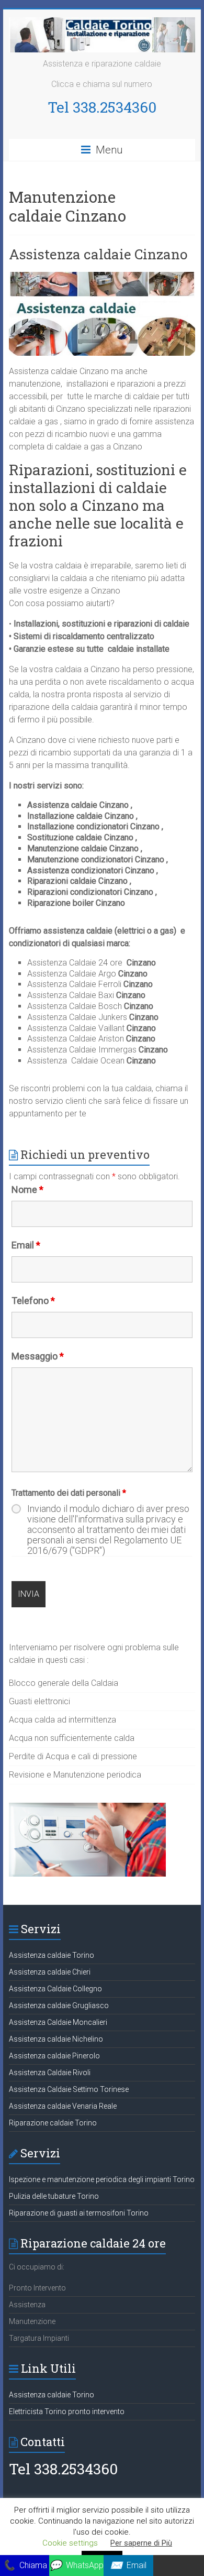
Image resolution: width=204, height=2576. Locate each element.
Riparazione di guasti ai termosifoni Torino (79, 2213)
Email (26, 1245)
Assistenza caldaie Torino (52, 1955)
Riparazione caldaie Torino (53, 2123)
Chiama (25, 2565)
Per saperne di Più (141, 2543)
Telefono (33, 1301)
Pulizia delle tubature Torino (54, 2196)
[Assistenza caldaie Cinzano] (102, 277)
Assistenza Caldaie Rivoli (50, 2073)
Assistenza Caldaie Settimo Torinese (69, 2089)
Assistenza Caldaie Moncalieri (58, 2022)
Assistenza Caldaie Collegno (55, 1989)
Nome (27, 1190)
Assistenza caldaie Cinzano (98, 254)
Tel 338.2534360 (102, 107)
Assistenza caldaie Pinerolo (54, 2056)
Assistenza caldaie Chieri (50, 1972)
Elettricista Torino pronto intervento (67, 2411)
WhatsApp (76, 2565)
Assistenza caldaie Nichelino (56, 2039)
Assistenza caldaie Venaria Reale (63, 2106)
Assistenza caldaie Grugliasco (59, 2005)
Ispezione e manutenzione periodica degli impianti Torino (102, 2179)
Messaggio (38, 1356)
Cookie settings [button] (70, 2543)
